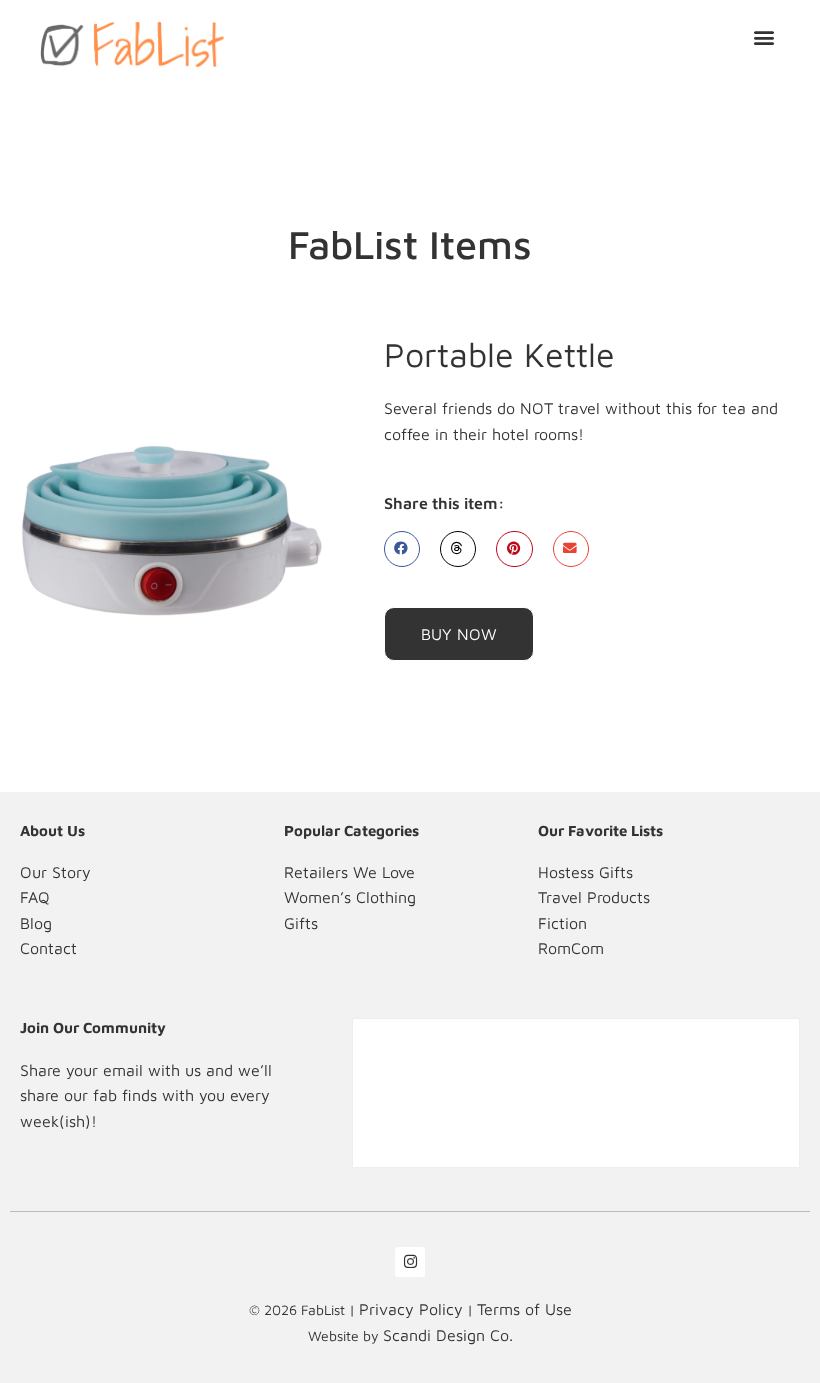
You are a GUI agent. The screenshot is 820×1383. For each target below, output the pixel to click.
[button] (763, 36)
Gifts (301, 923)
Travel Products (594, 897)
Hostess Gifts (585, 872)
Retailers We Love (349, 872)
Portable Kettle (499, 354)
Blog (36, 923)
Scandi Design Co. (448, 1335)
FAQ (35, 897)
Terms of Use (524, 1309)
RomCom (571, 948)
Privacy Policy (411, 1309)
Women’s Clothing (350, 897)
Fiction (562, 923)
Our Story (55, 872)
